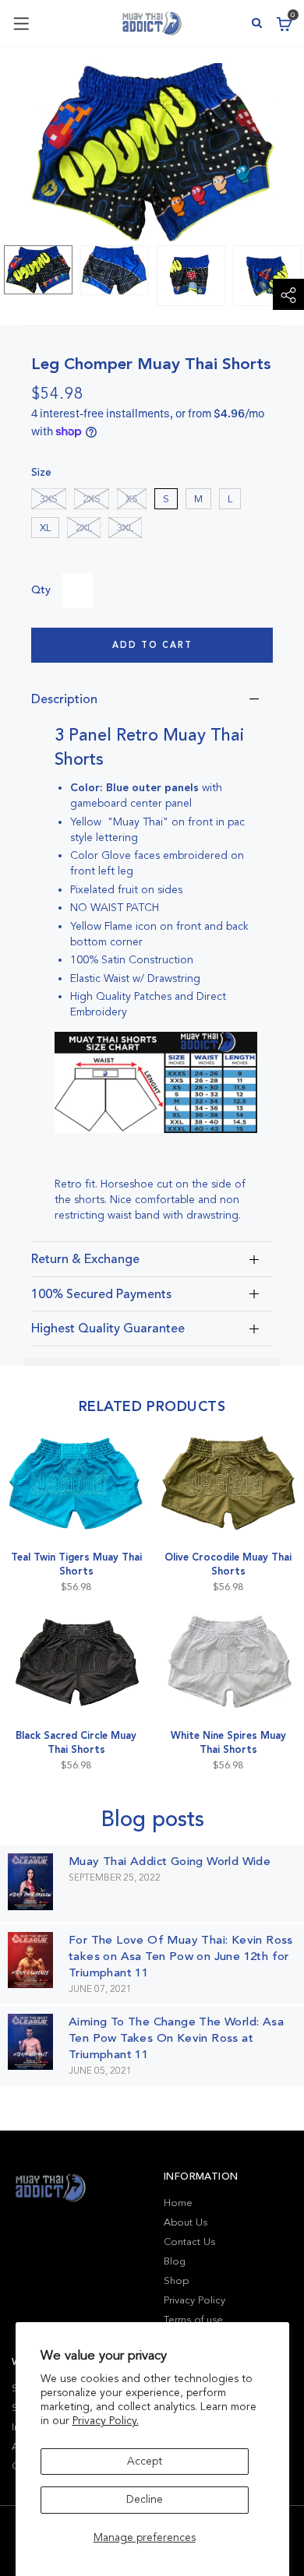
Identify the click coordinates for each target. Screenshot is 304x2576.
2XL (84, 528)
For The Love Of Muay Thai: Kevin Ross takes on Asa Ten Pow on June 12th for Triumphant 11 (181, 1956)
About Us (186, 2222)
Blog (175, 2261)
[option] (38, 270)
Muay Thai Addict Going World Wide (170, 1861)
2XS (92, 499)
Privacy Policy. (106, 2421)
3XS (49, 499)
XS (132, 499)
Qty (41, 590)
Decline (145, 2499)
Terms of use (193, 2320)
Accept (145, 2461)
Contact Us (189, 2242)
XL (45, 528)
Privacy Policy (194, 2300)
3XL (125, 528)
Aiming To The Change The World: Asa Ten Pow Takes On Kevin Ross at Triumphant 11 (176, 2038)
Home (178, 2203)
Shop (176, 2281)
